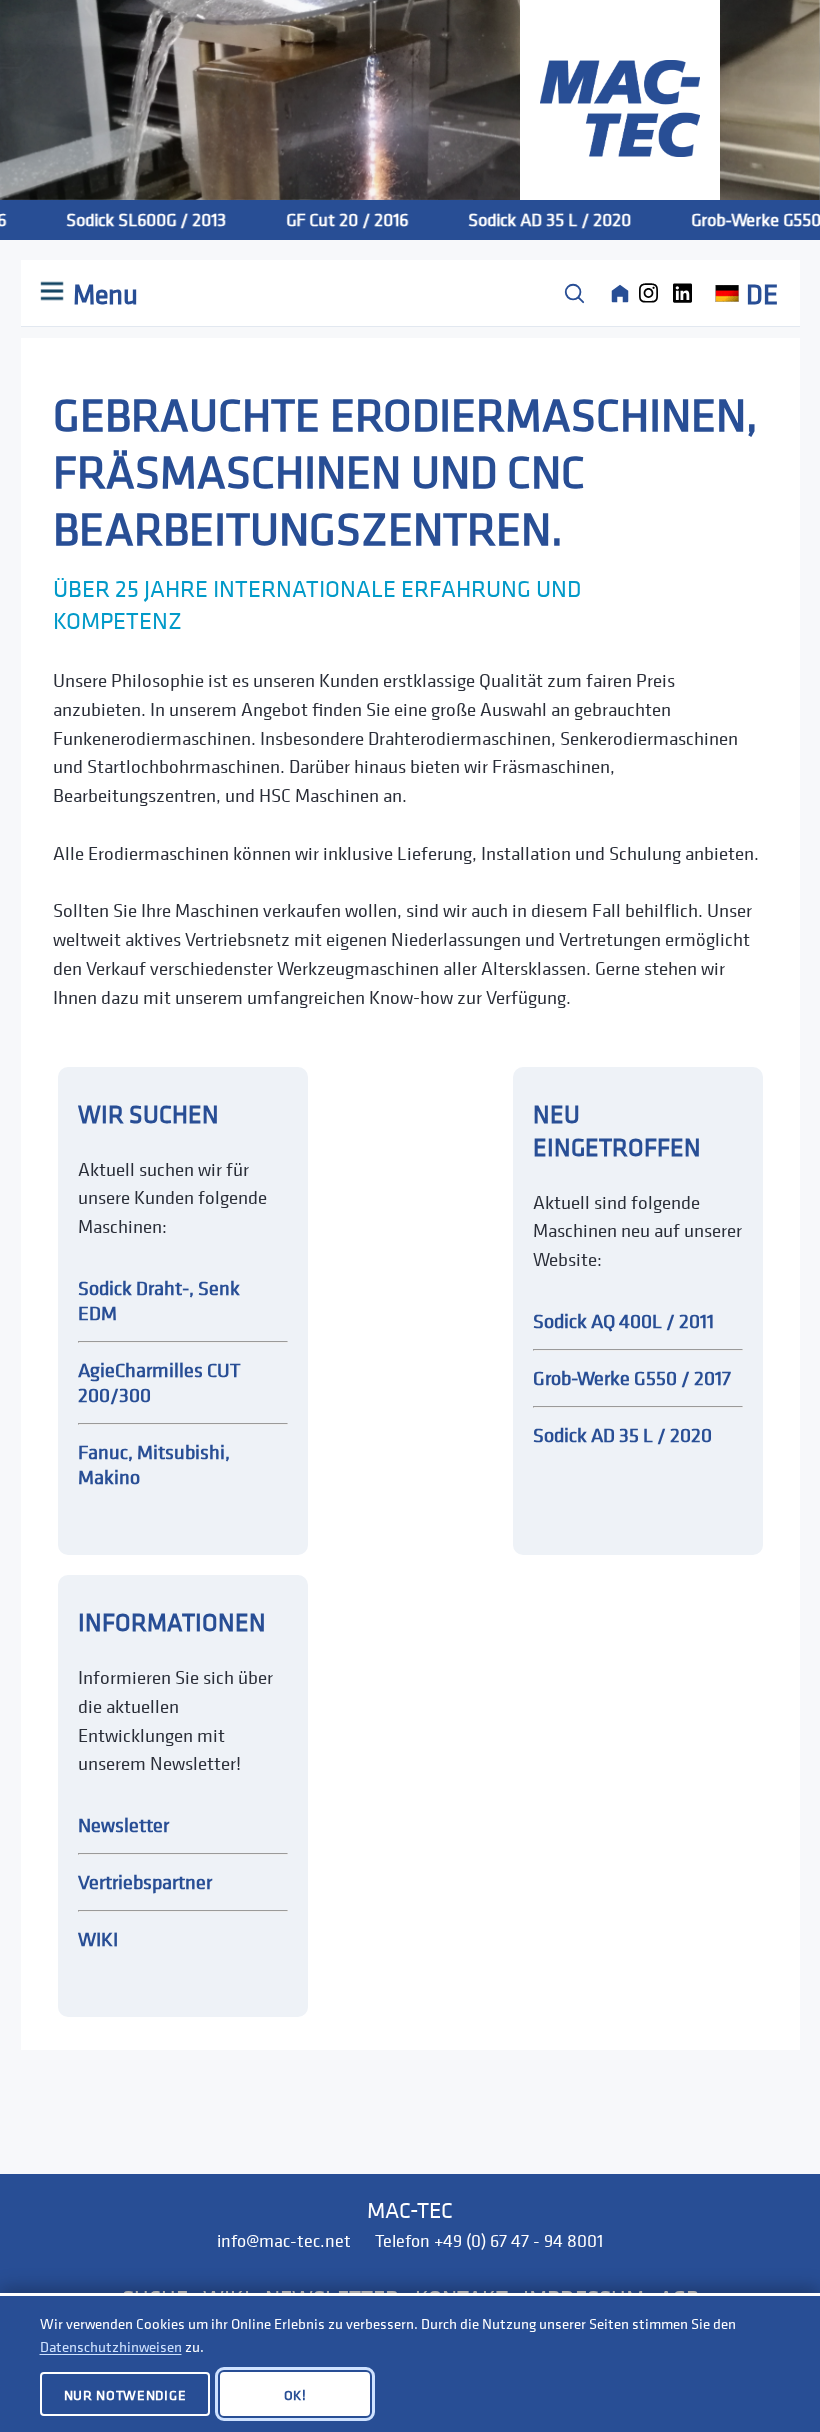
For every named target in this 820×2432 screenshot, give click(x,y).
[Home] (620, 293)
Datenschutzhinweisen (111, 2346)
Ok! (295, 2394)
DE (762, 293)
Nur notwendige (125, 2394)
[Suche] (574, 293)
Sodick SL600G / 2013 (127, 219)
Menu (102, 293)
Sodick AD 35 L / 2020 (530, 219)
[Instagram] (654, 293)
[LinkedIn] (688, 293)
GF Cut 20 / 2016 (328, 219)
